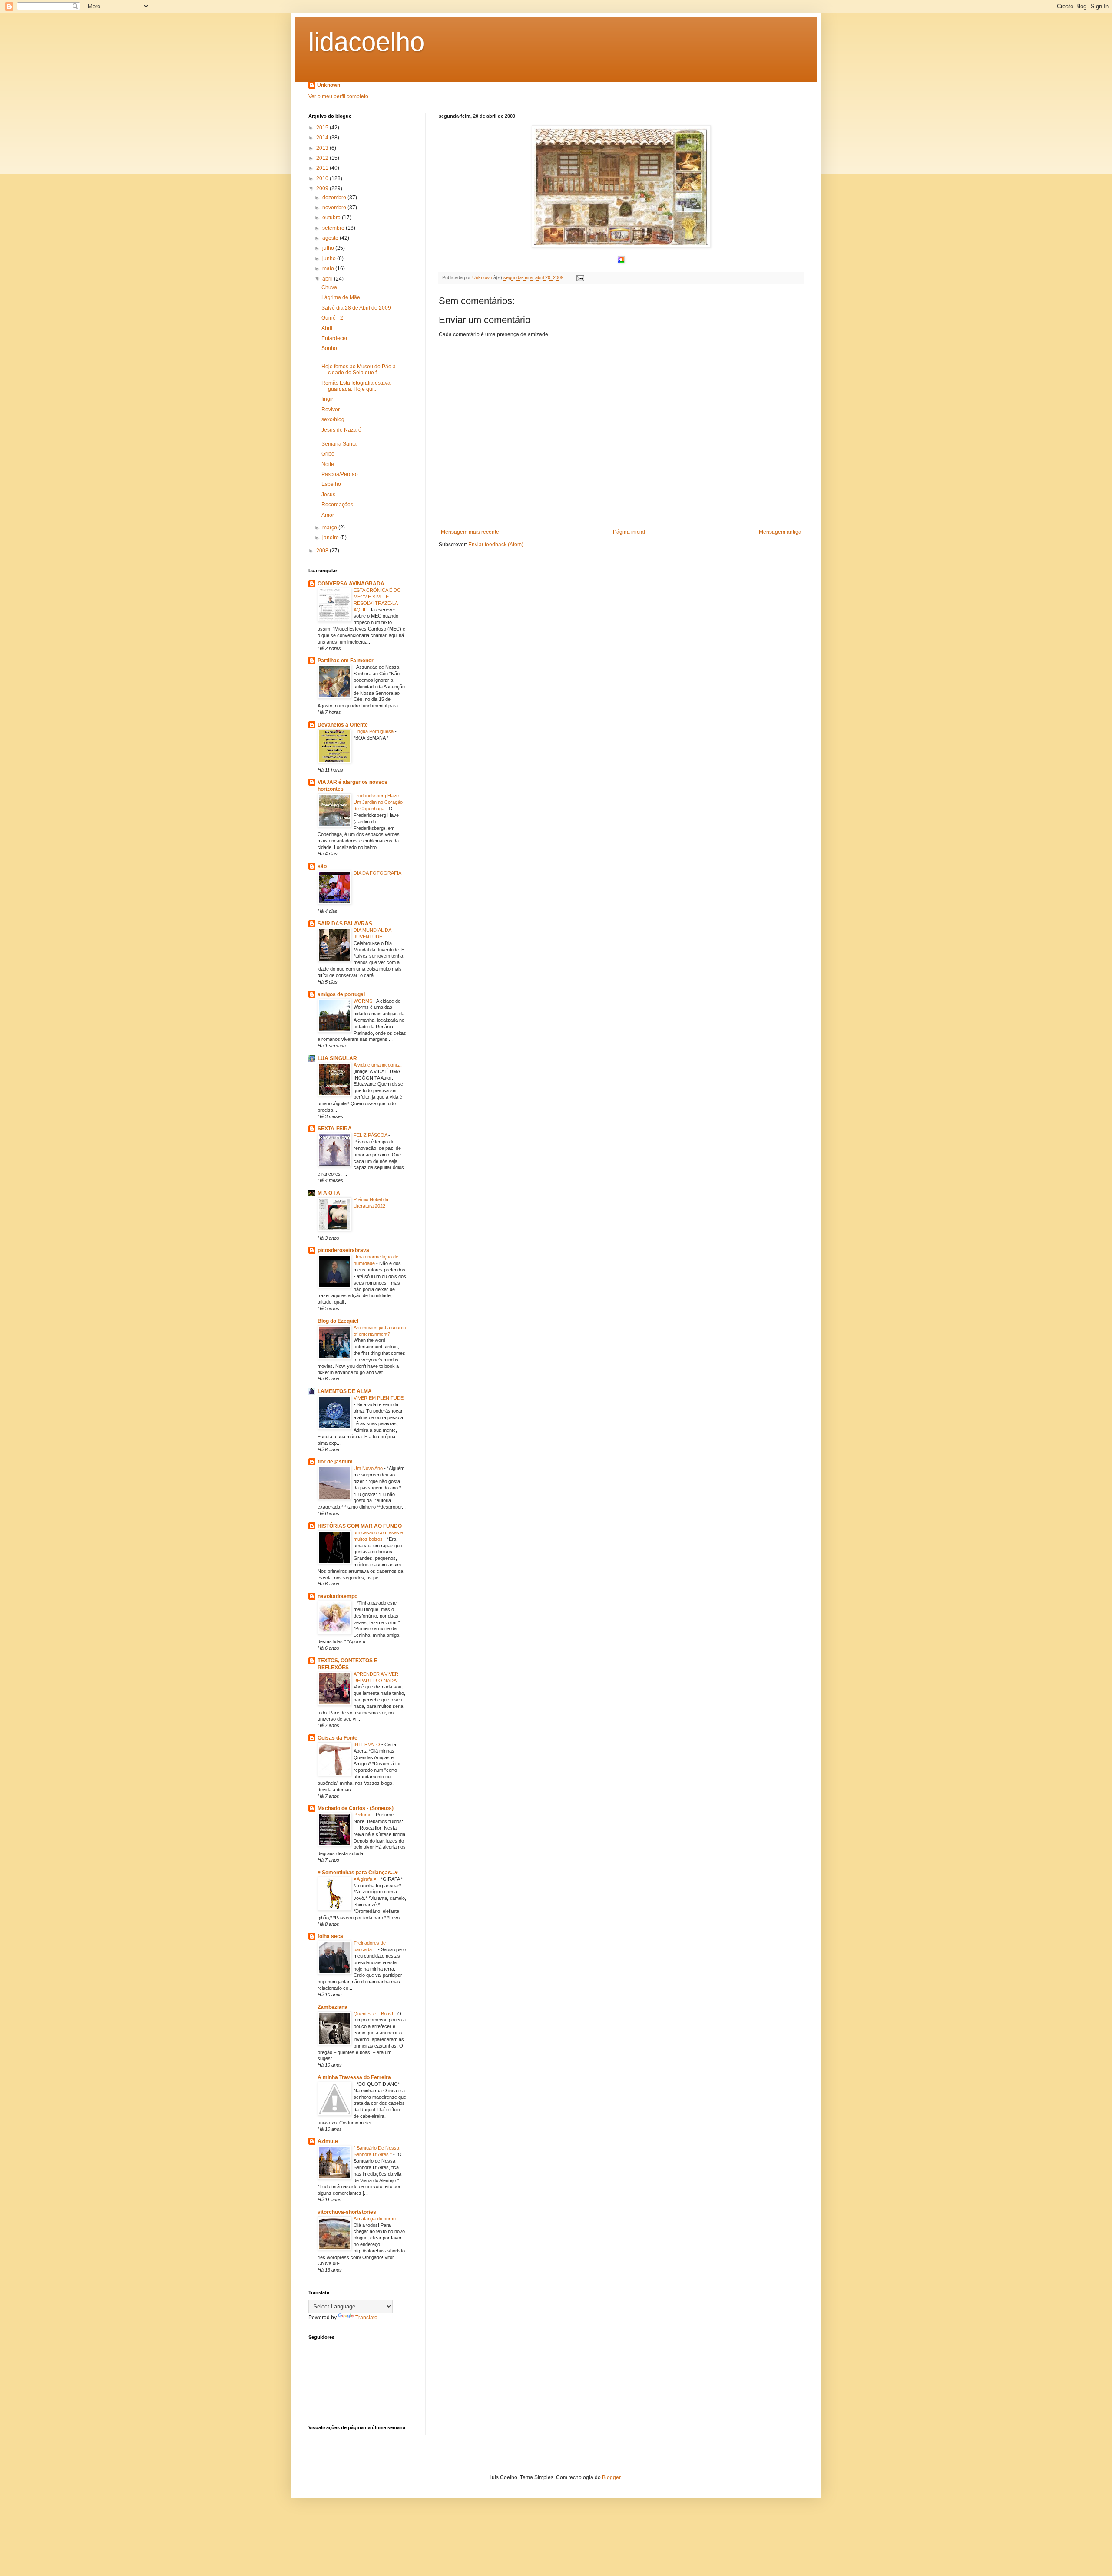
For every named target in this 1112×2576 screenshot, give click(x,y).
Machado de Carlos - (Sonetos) (356, 1808)
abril (328, 279)
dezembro (335, 198)
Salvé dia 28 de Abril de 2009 (356, 308)
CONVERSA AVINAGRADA (351, 584)
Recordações (337, 505)
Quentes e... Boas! (374, 2014)
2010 (323, 178)
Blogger (611, 2477)
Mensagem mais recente (470, 532)
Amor (328, 515)
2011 (323, 168)
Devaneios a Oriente (343, 725)
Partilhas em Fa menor (346, 661)
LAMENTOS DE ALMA (345, 1391)
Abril (327, 328)
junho (330, 258)
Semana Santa (339, 444)
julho (329, 248)
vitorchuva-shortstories (347, 2212)
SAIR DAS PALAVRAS (345, 924)
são (322, 866)
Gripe (328, 454)
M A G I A (329, 1193)
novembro (335, 208)
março (330, 528)
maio (329, 268)
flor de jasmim (335, 1462)
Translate (366, 2318)
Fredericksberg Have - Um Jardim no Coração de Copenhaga (378, 802)
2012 (323, 158)
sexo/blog (333, 419)
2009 (323, 188)
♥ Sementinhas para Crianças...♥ (358, 1873)
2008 (323, 551)
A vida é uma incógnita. (378, 1065)
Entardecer (334, 338)
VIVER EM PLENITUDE (379, 1398)
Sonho (329, 348)
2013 (323, 148)
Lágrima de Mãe (341, 297)
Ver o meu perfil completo (338, 96)
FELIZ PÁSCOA (371, 1135)
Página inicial (629, 532)
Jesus (328, 495)
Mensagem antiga (780, 532)
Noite (328, 464)
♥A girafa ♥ (366, 1879)
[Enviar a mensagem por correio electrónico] (580, 277)
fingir (327, 399)
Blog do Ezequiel (338, 1321)
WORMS (364, 1001)
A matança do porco (375, 2219)
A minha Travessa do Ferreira (354, 2077)
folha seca (330, 1936)
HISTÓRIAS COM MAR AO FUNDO (360, 1526)
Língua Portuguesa (374, 731)
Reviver (331, 410)
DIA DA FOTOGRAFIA (378, 873)
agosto (331, 238)
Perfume (363, 1815)
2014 (323, 138)
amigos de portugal (341, 994)
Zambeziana (333, 2007)
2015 (323, 128)
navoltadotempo (338, 1596)
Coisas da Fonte (338, 1738)
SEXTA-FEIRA (335, 1129)
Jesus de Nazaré (341, 430)
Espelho (331, 484)
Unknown (329, 85)
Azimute (328, 2141)
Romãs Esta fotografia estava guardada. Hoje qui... (356, 386)
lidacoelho (366, 42)
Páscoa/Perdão (340, 474)
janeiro (331, 538)
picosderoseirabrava (343, 1250)
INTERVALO (367, 1744)
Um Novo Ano (369, 1468)
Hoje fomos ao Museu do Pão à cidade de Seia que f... (359, 370)
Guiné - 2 (332, 318)
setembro (334, 228)
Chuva (329, 287)
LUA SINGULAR (337, 1058)
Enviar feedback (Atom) (496, 545)
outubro (332, 218)
